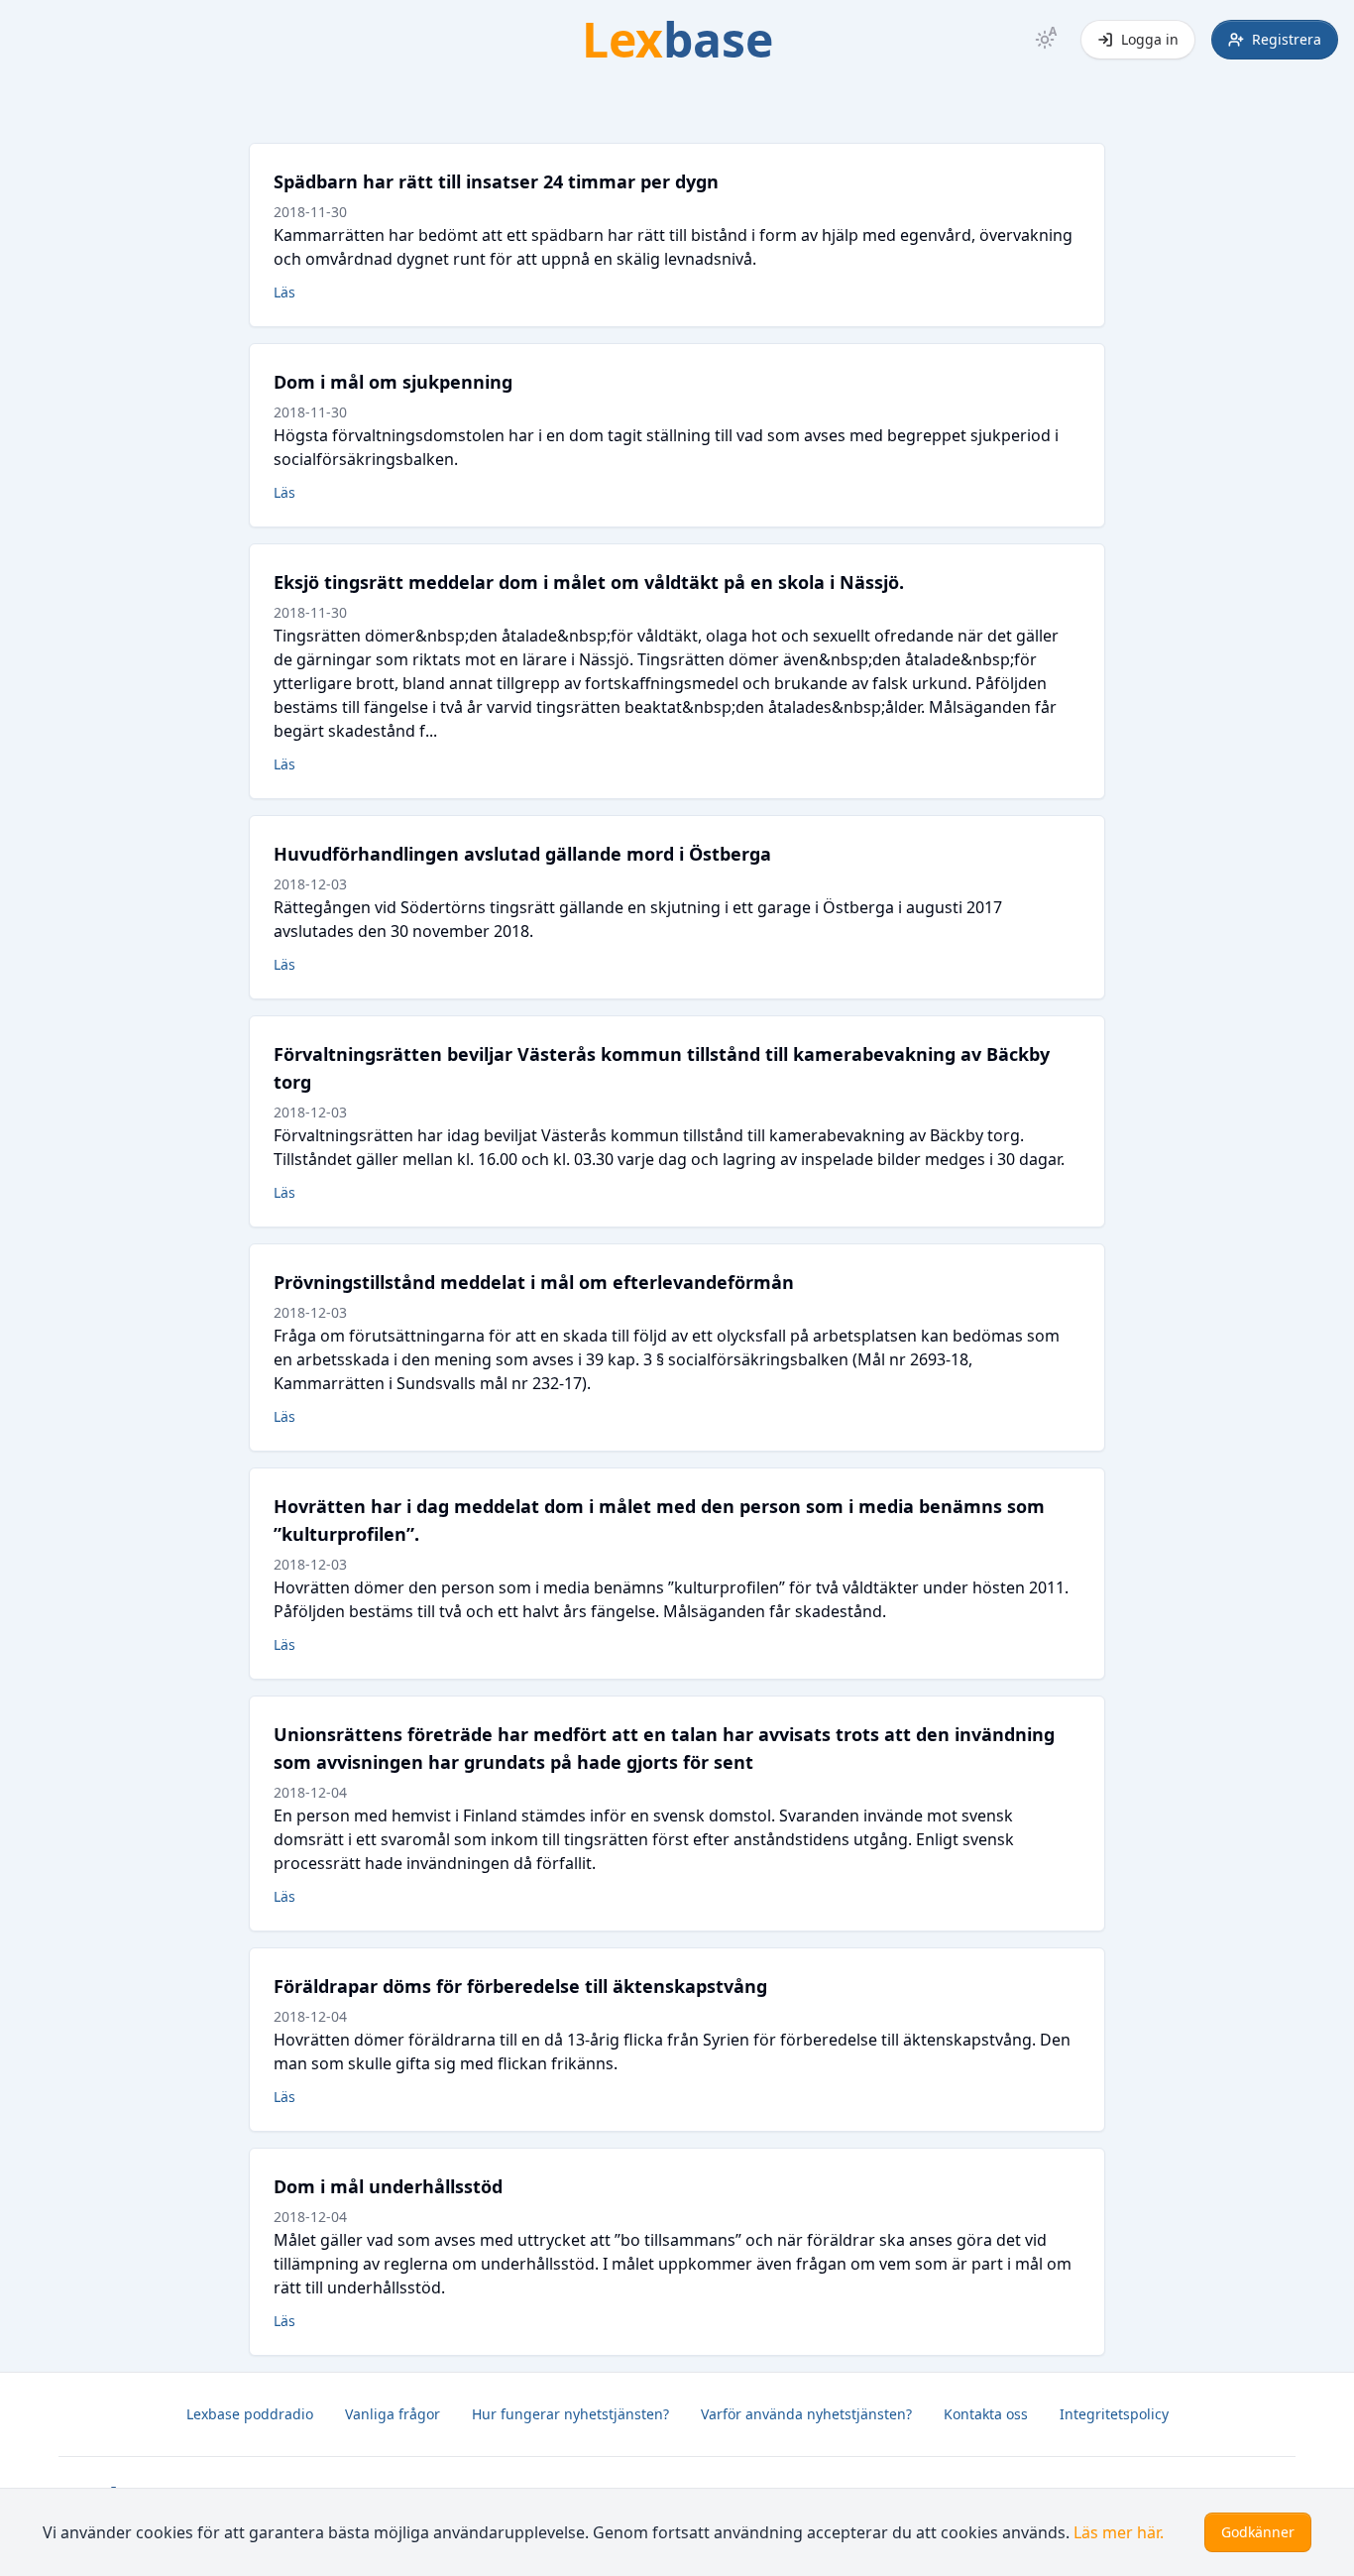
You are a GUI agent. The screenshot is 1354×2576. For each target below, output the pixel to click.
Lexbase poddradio (250, 2414)
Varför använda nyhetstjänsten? (806, 2414)
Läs (284, 292)
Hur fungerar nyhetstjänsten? (570, 2414)
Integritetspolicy (1114, 2414)
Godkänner (1258, 2532)
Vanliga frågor (393, 2414)
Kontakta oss (986, 2414)
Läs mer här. (1119, 2532)
